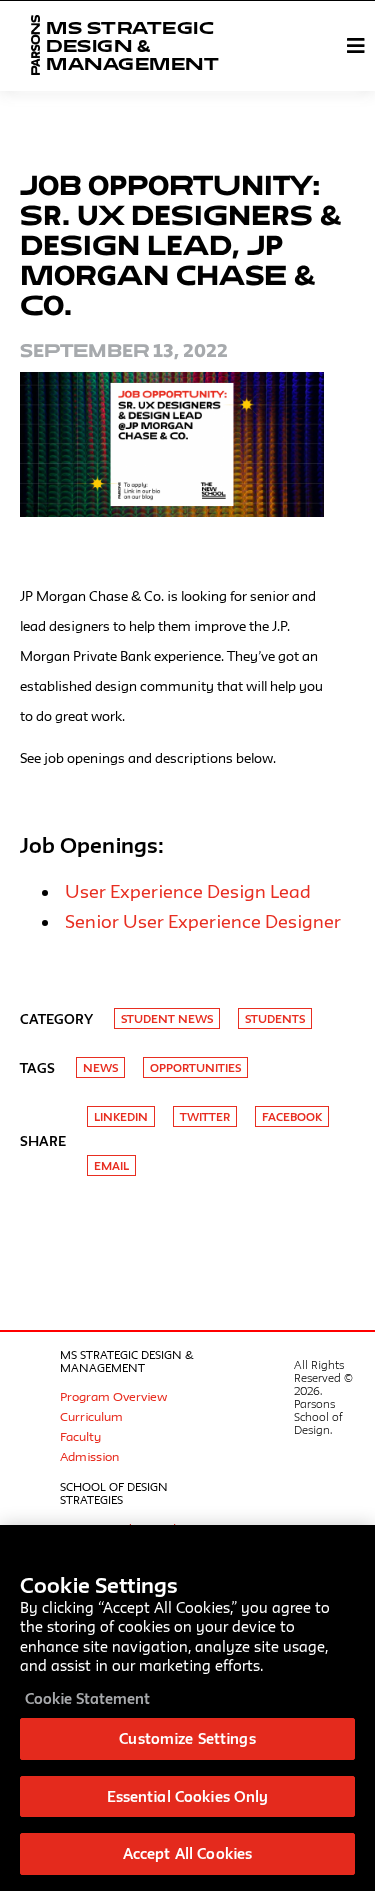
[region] (187, 1708)
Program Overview (113, 1396)
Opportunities (195, 1067)
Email (111, 1165)
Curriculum (91, 1416)
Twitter (205, 1116)
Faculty (80, 1436)
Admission (89, 1456)
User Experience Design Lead (188, 891)
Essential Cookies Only (188, 1796)
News (100, 1067)
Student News (167, 1018)
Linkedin (121, 1116)
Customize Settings (187, 1738)
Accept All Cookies (187, 1853)
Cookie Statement (87, 1698)
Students (275, 1018)
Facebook (292, 1116)
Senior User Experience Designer (203, 921)
